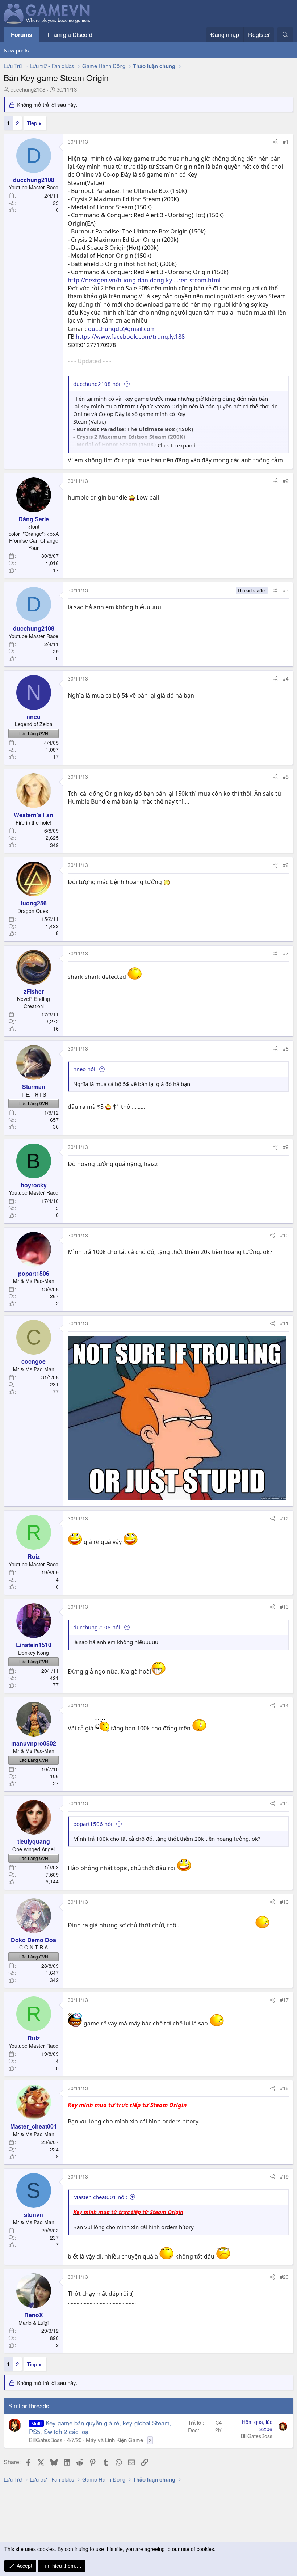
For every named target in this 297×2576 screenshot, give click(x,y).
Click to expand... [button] (179, 445)
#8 (286, 1048)
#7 (286, 953)
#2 (286, 481)
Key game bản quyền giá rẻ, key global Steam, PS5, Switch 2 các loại (100, 2427)
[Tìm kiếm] (285, 35)
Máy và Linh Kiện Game (114, 2440)
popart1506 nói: (93, 1824)
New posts (16, 50)
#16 (284, 1902)
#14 (284, 1705)
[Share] (275, 142)
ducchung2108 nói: (97, 384)
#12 (284, 1518)
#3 (286, 590)
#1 (286, 142)
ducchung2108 (28, 89)
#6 (286, 865)
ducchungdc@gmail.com (122, 329)
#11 (284, 1323)
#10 (284, 1235)
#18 (284, 2088)
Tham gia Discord (70, 35)
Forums (22, 35)
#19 (284, 2176)
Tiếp (32, 123)
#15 (284, 1803)
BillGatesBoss (46, 2440)
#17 (284, 2000)
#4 (286, 678)
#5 (286, 776)
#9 (286, 1147)
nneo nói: (85, 1069)
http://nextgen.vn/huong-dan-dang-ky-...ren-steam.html (144, 280)
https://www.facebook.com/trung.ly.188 (130, 337)
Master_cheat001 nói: (100, 2197)
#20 (284, 2277)
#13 (284, 1607)
